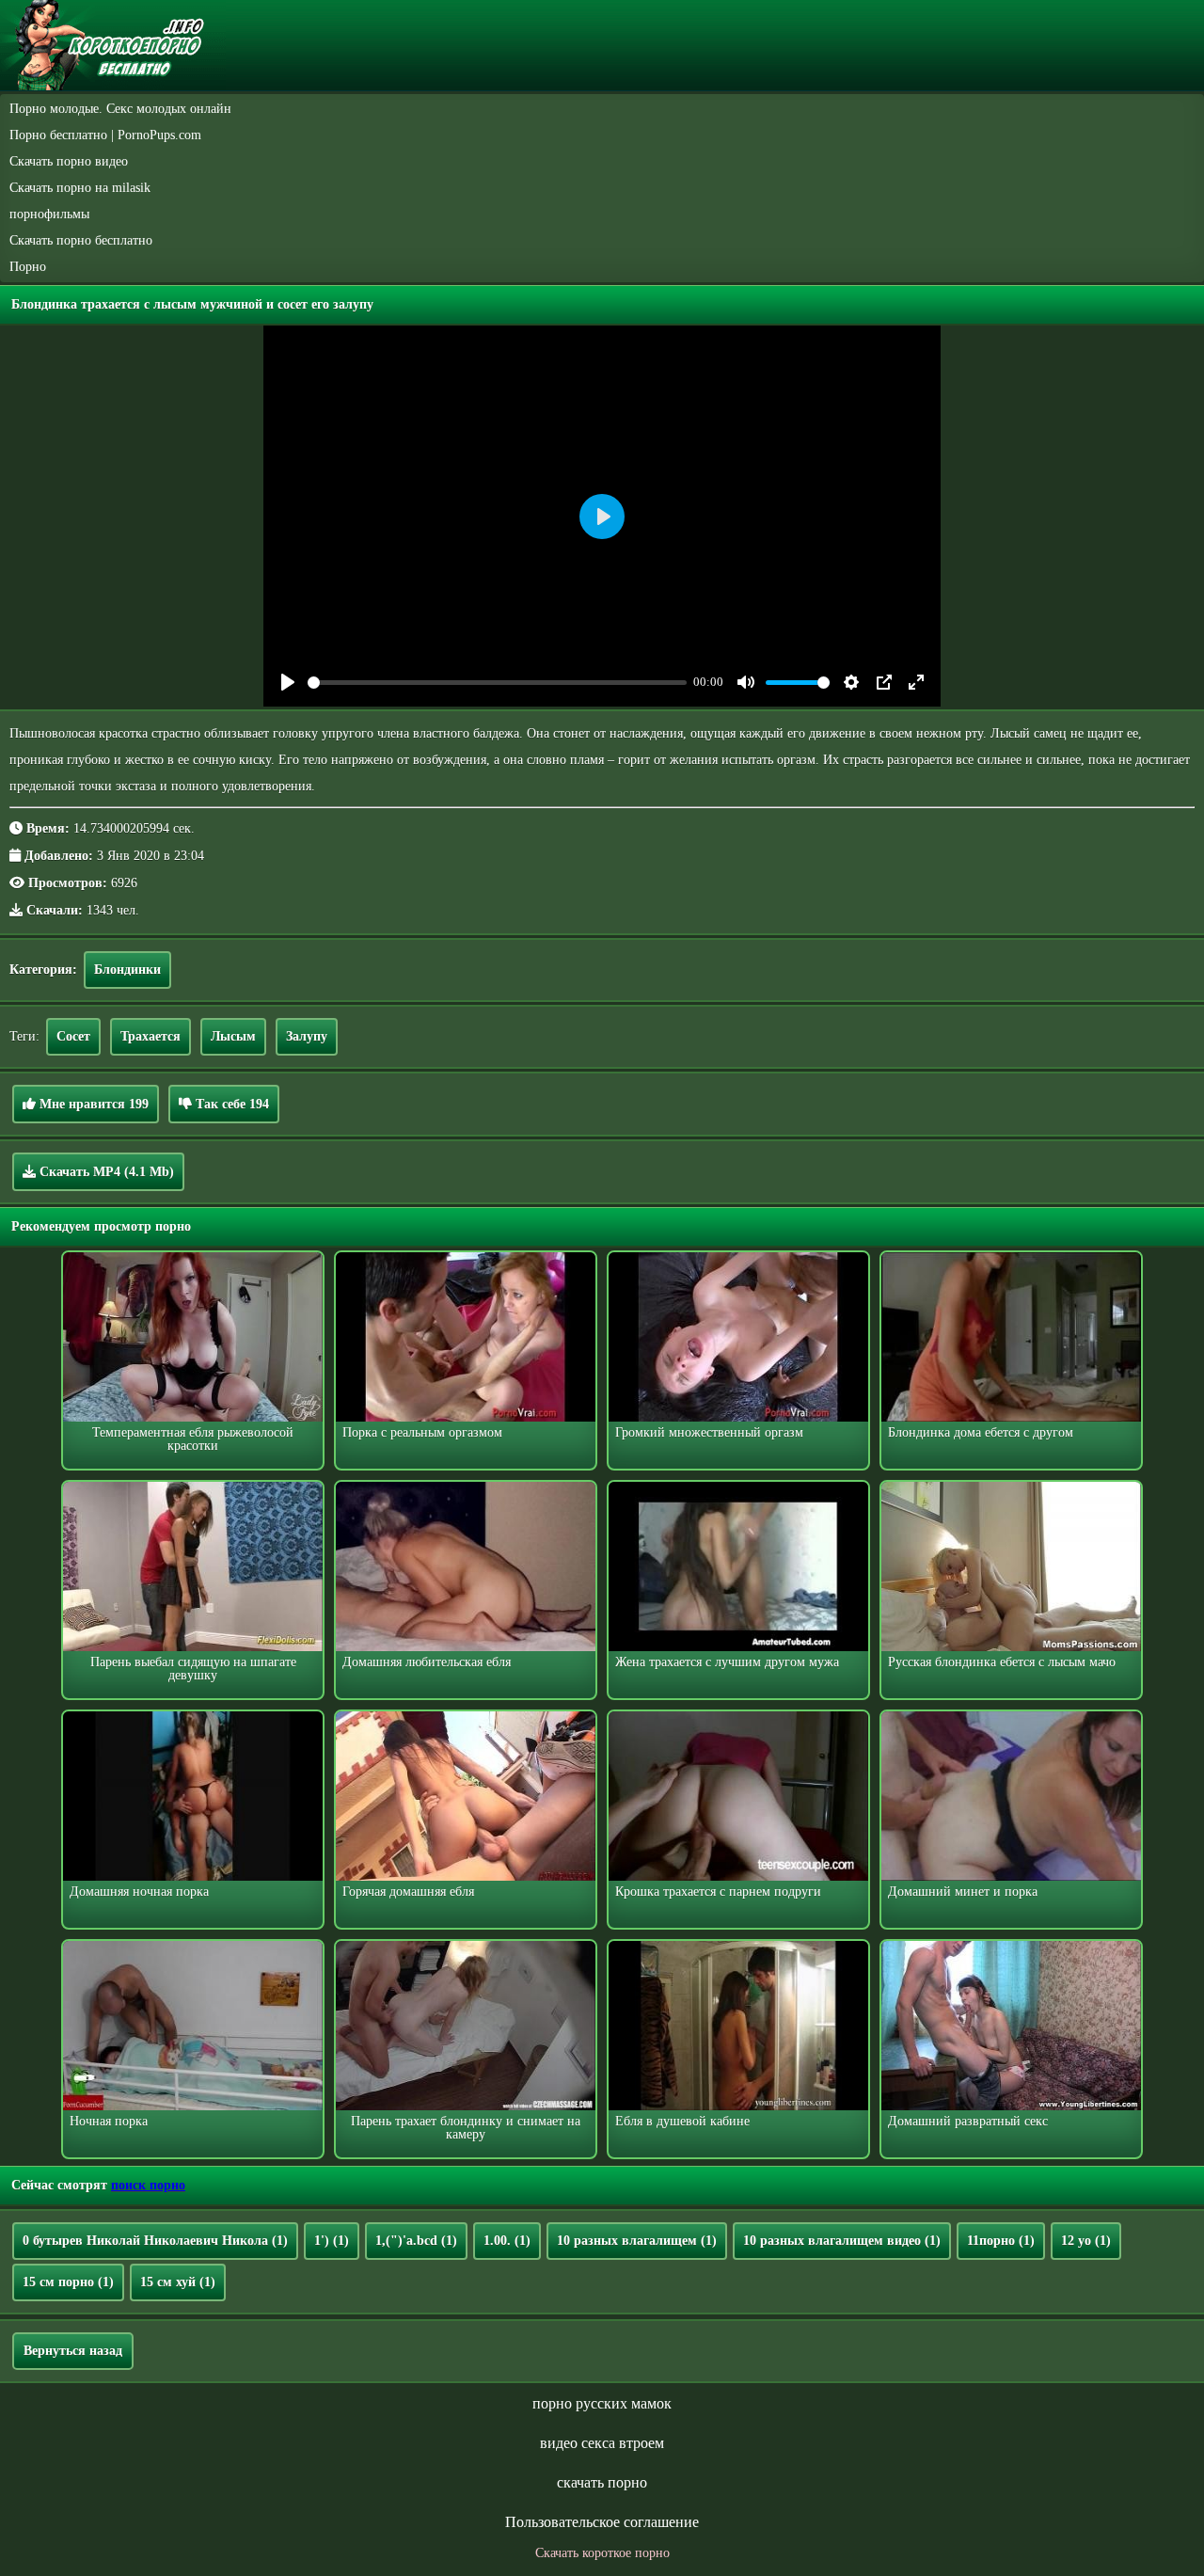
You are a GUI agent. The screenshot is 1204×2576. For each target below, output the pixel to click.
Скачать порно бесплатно (81, 240)
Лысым (233, 1036)
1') (332, 2241)
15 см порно (68, 2282)
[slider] (497, 683)
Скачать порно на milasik (80, 188)
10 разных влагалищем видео (842, 2241)
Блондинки (127, 970)
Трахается (150, 1036)
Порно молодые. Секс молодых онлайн (120, 109)
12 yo (1086, 2241)
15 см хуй (178, 2282)
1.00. (507, 2241)
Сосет (73, 1036)
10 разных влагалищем (637, 2241)
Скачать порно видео (69, 161)
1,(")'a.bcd (416, 2241)
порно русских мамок (602, 2403)
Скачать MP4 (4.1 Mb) (105, 1172)
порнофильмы (49, 214)
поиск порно (148, 2185)
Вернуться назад (73, 2351)
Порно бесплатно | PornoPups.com (105, 135)
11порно (1001, 2241)
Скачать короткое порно (602, 2553)
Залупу (307, 1036)
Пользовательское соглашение (602, 2522)
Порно (28, 267)
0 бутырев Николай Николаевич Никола (155, 2241)
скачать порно (602, 2482)
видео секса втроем (602, 2443)
